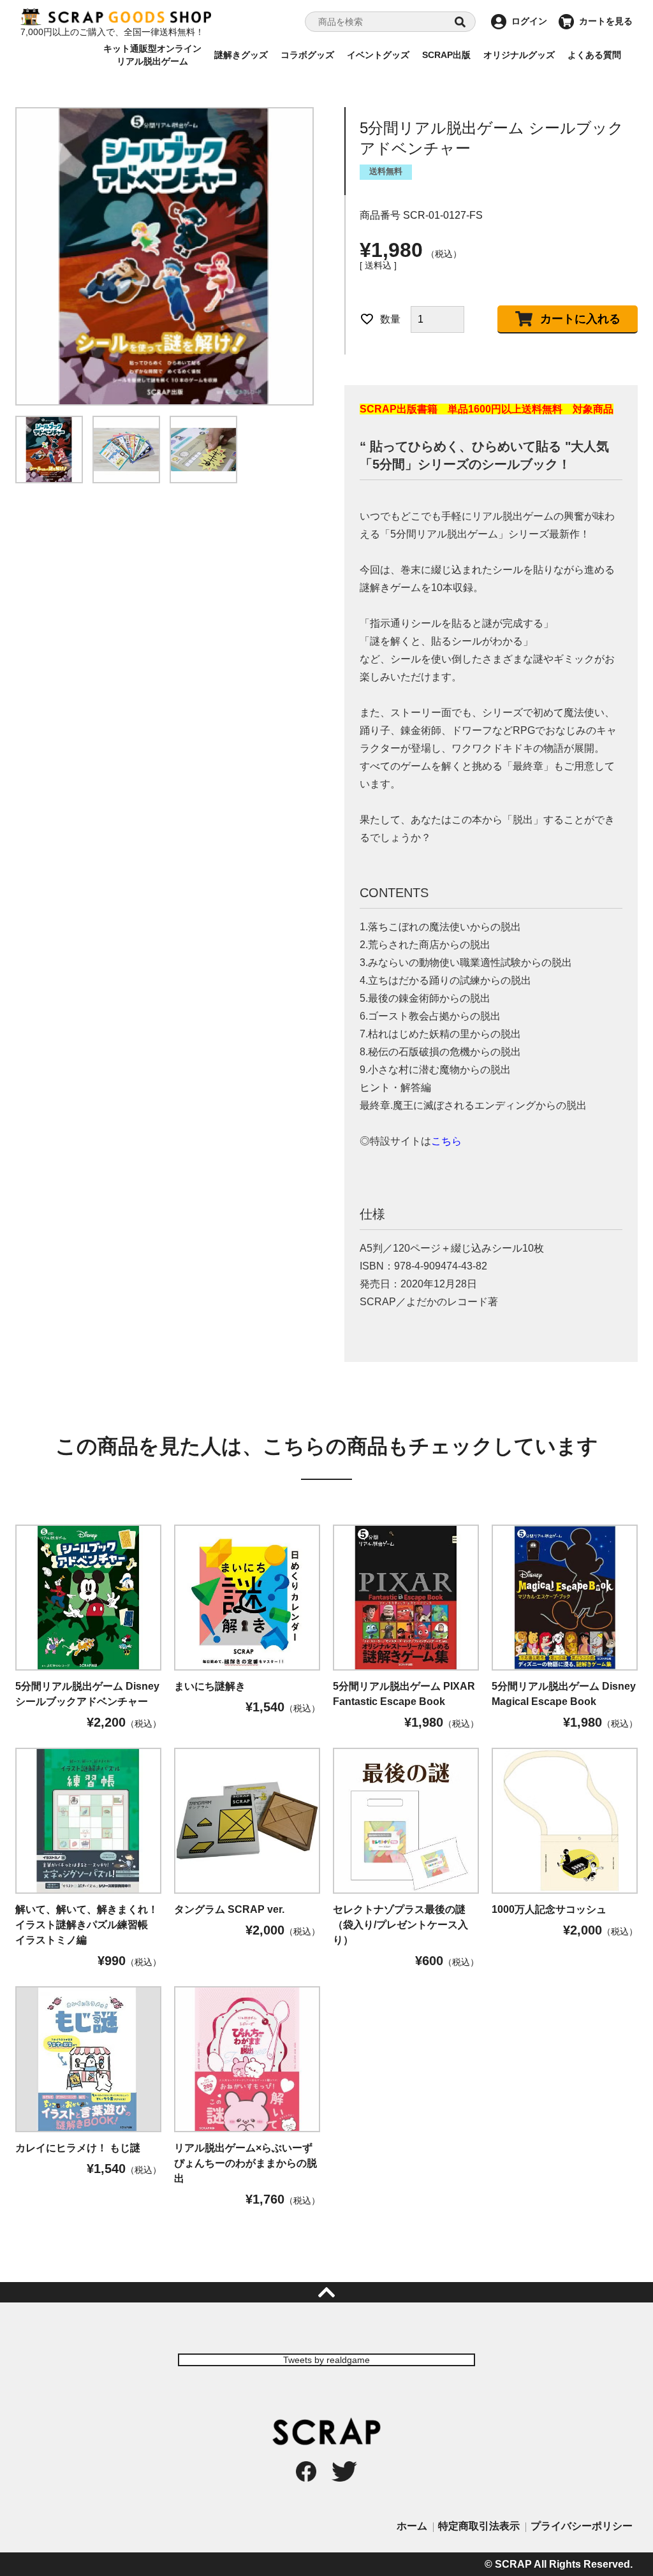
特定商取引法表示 (479, 2526)
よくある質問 (594, 55)
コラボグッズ (307, 55)
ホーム (412, 2526)
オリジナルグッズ (519, 55)
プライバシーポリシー (582, 2526)
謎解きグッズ (241, 55)
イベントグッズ (378, 55)
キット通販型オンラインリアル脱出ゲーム (152, 55)
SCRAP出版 (446, 55)
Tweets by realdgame (326, 2360)
